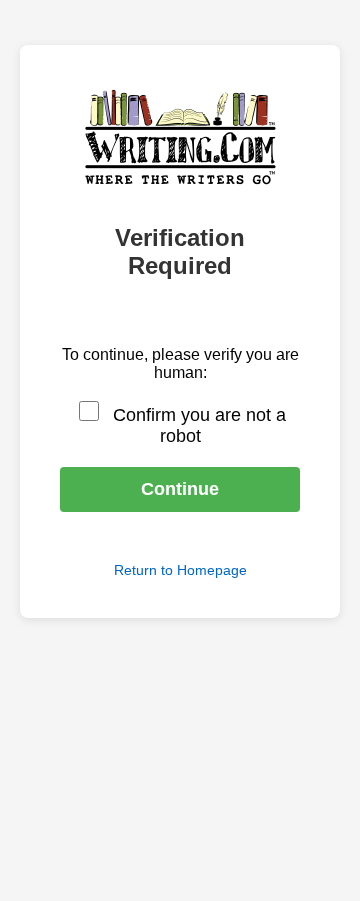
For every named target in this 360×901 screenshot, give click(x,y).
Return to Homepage (180, 570)
